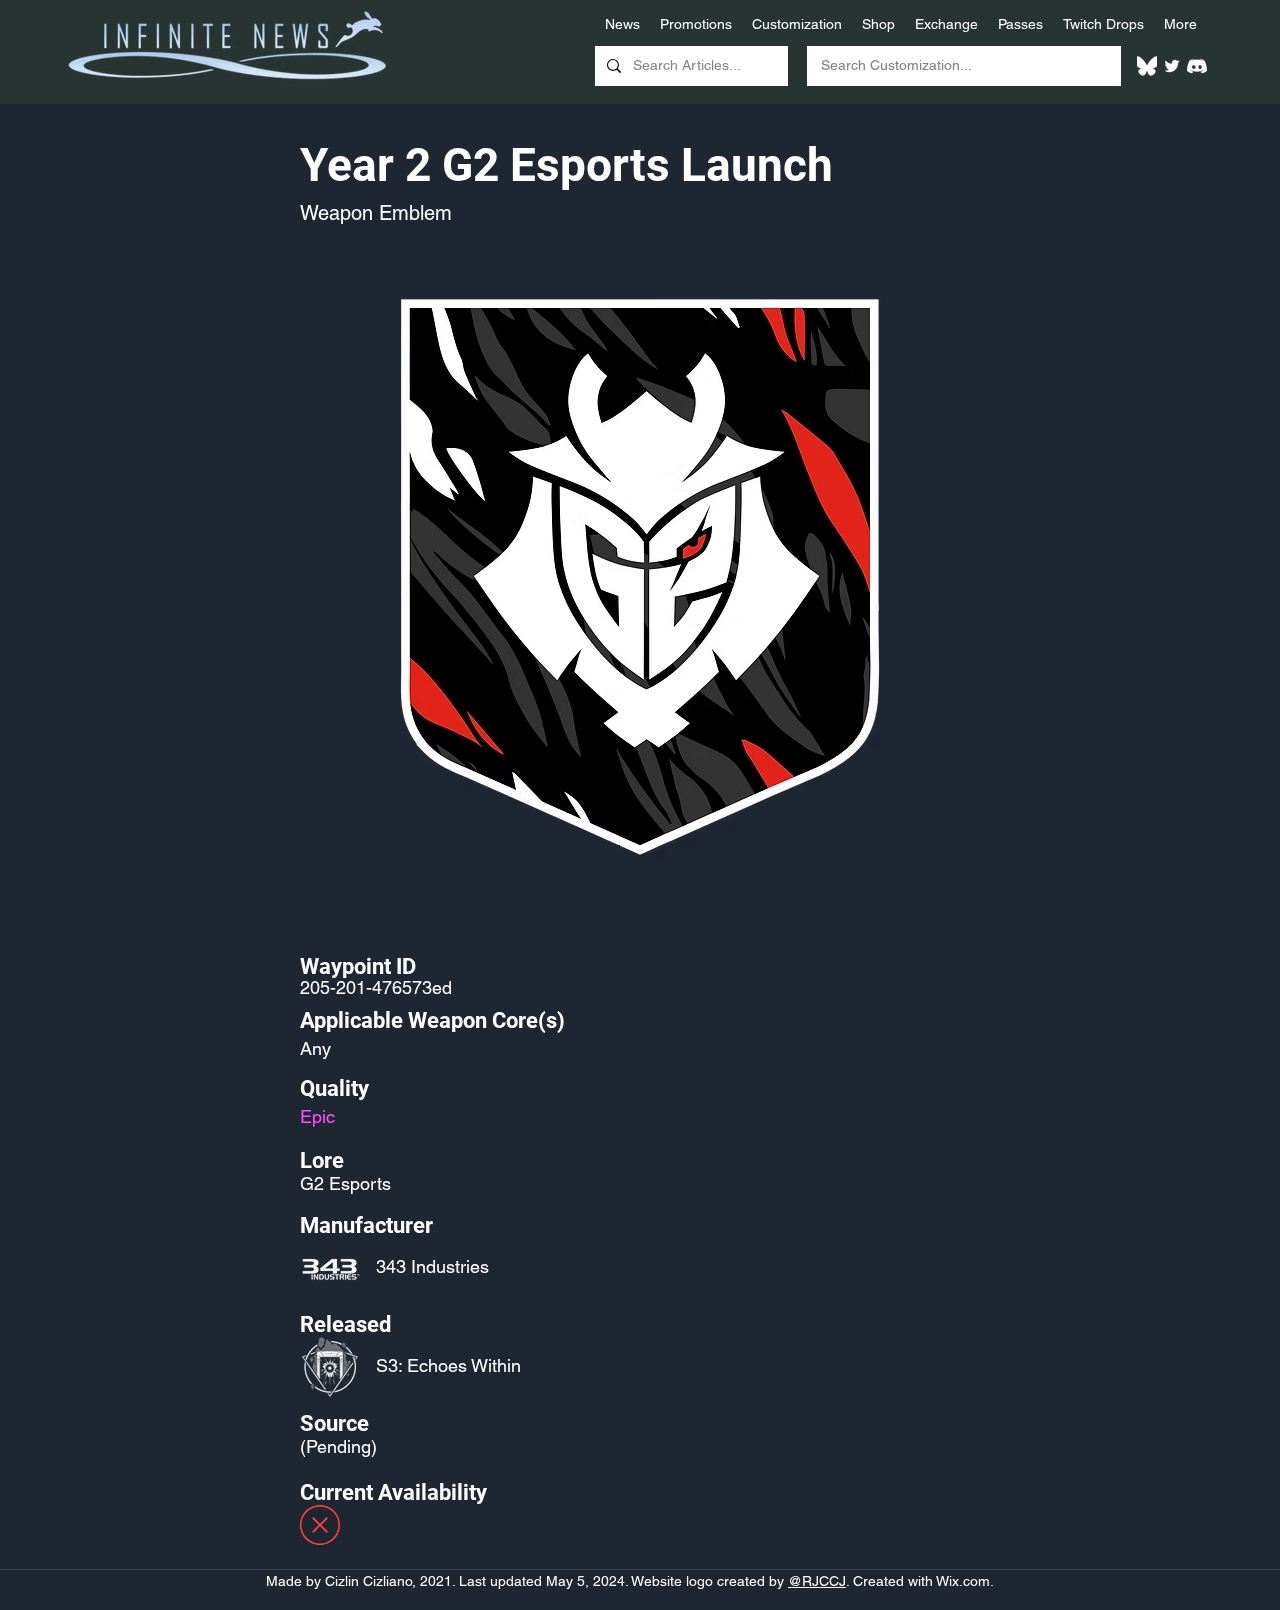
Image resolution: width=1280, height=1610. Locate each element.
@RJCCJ (817, 1581)
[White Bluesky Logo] (1147, 66)
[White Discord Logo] (1197, 66)
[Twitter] (1172, 66)
